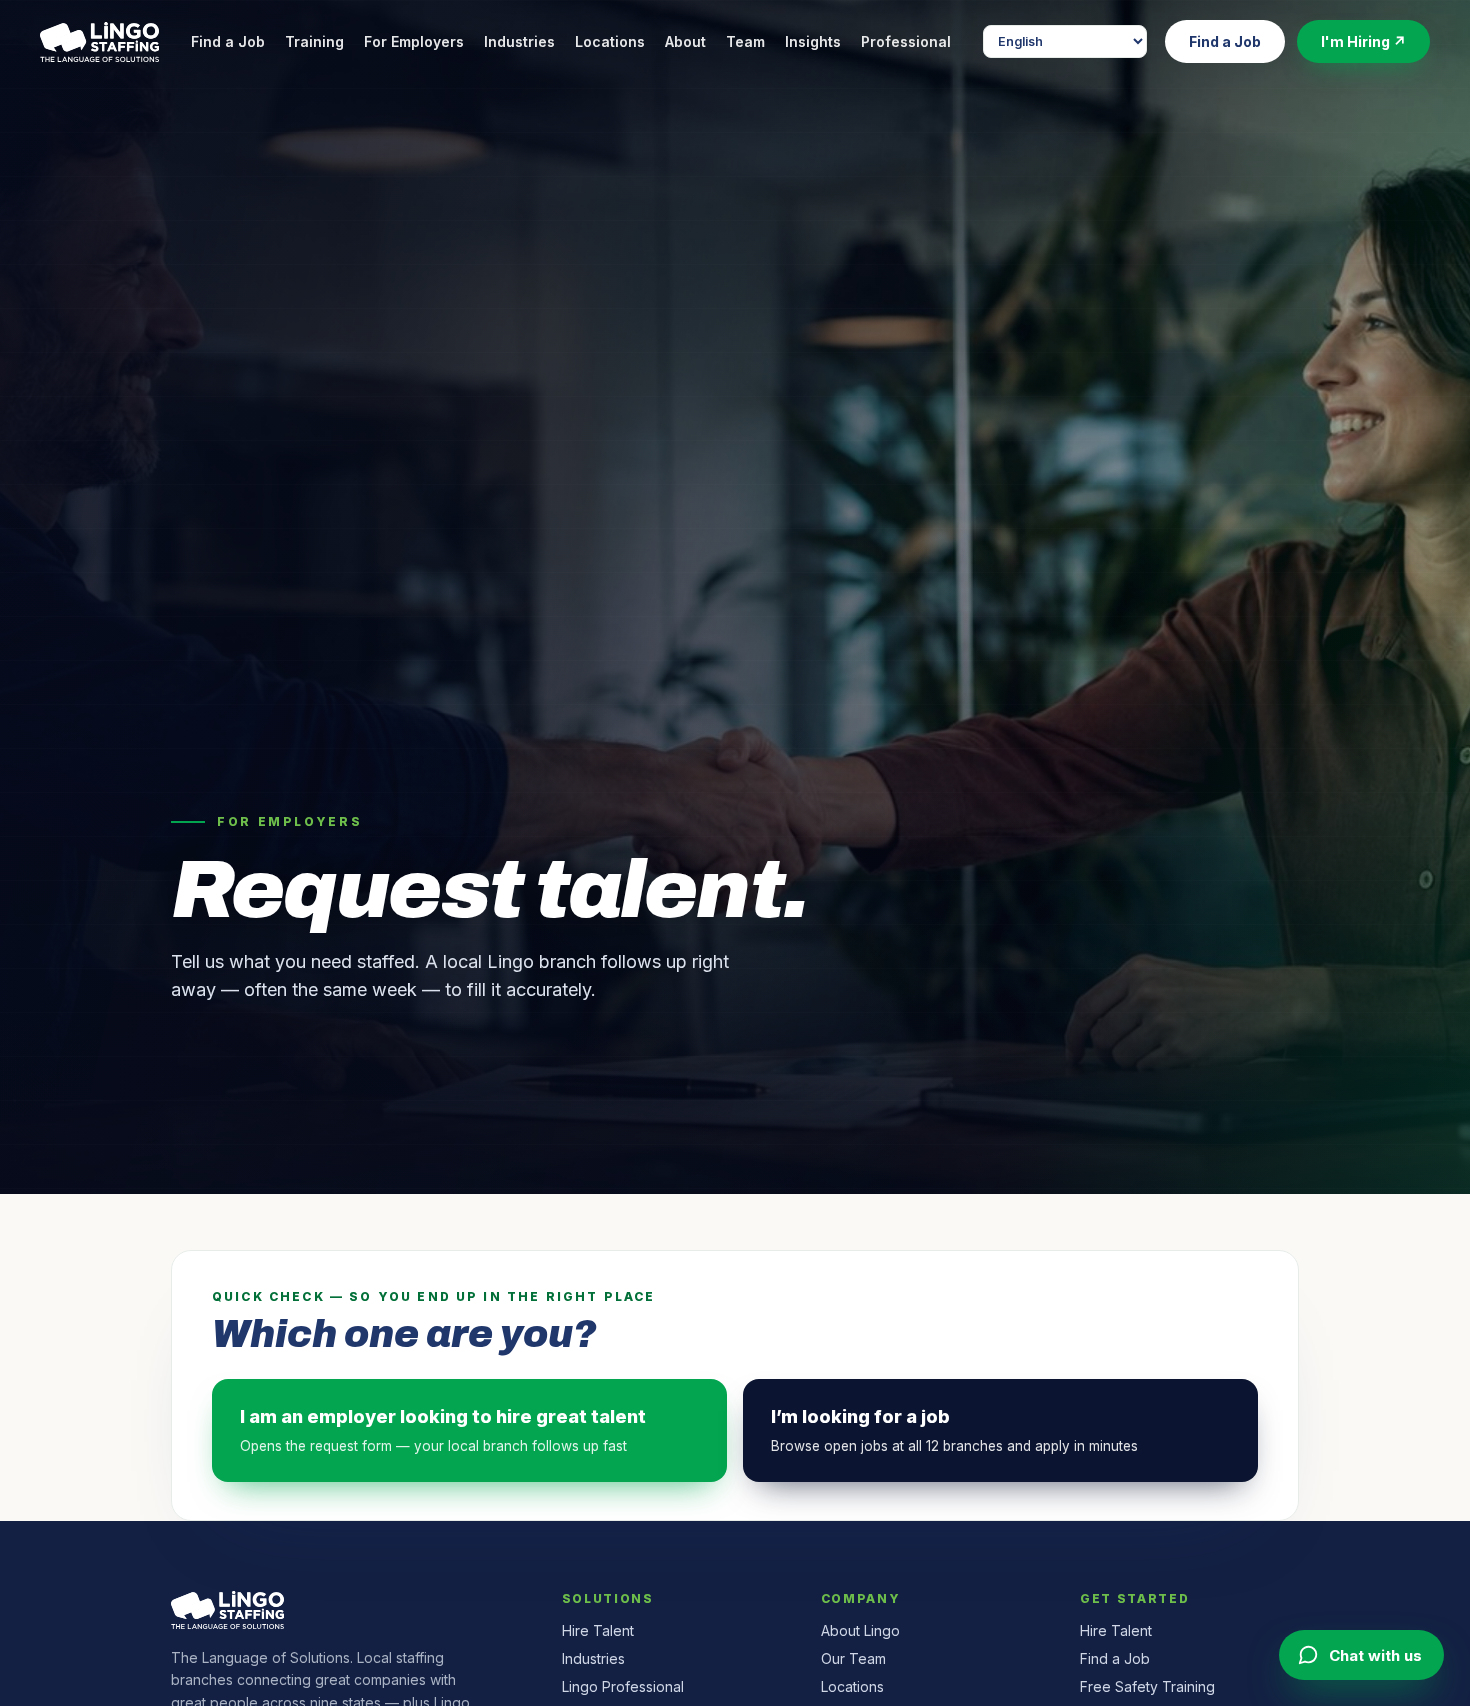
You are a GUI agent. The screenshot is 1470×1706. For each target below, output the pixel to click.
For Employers (414, 41)
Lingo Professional (623, 1686)
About (685, 41)
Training (314, 41)
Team (745, 41)
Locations (610, 41)
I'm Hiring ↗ (1363, 41)
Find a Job (228, 41)
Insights (813, 41)
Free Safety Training (1147, 1686)
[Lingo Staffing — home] (99, 42)
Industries (519, 41)
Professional (906, 41)
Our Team (853, 1658)
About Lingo (860, 1630)
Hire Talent (598, 1630)
